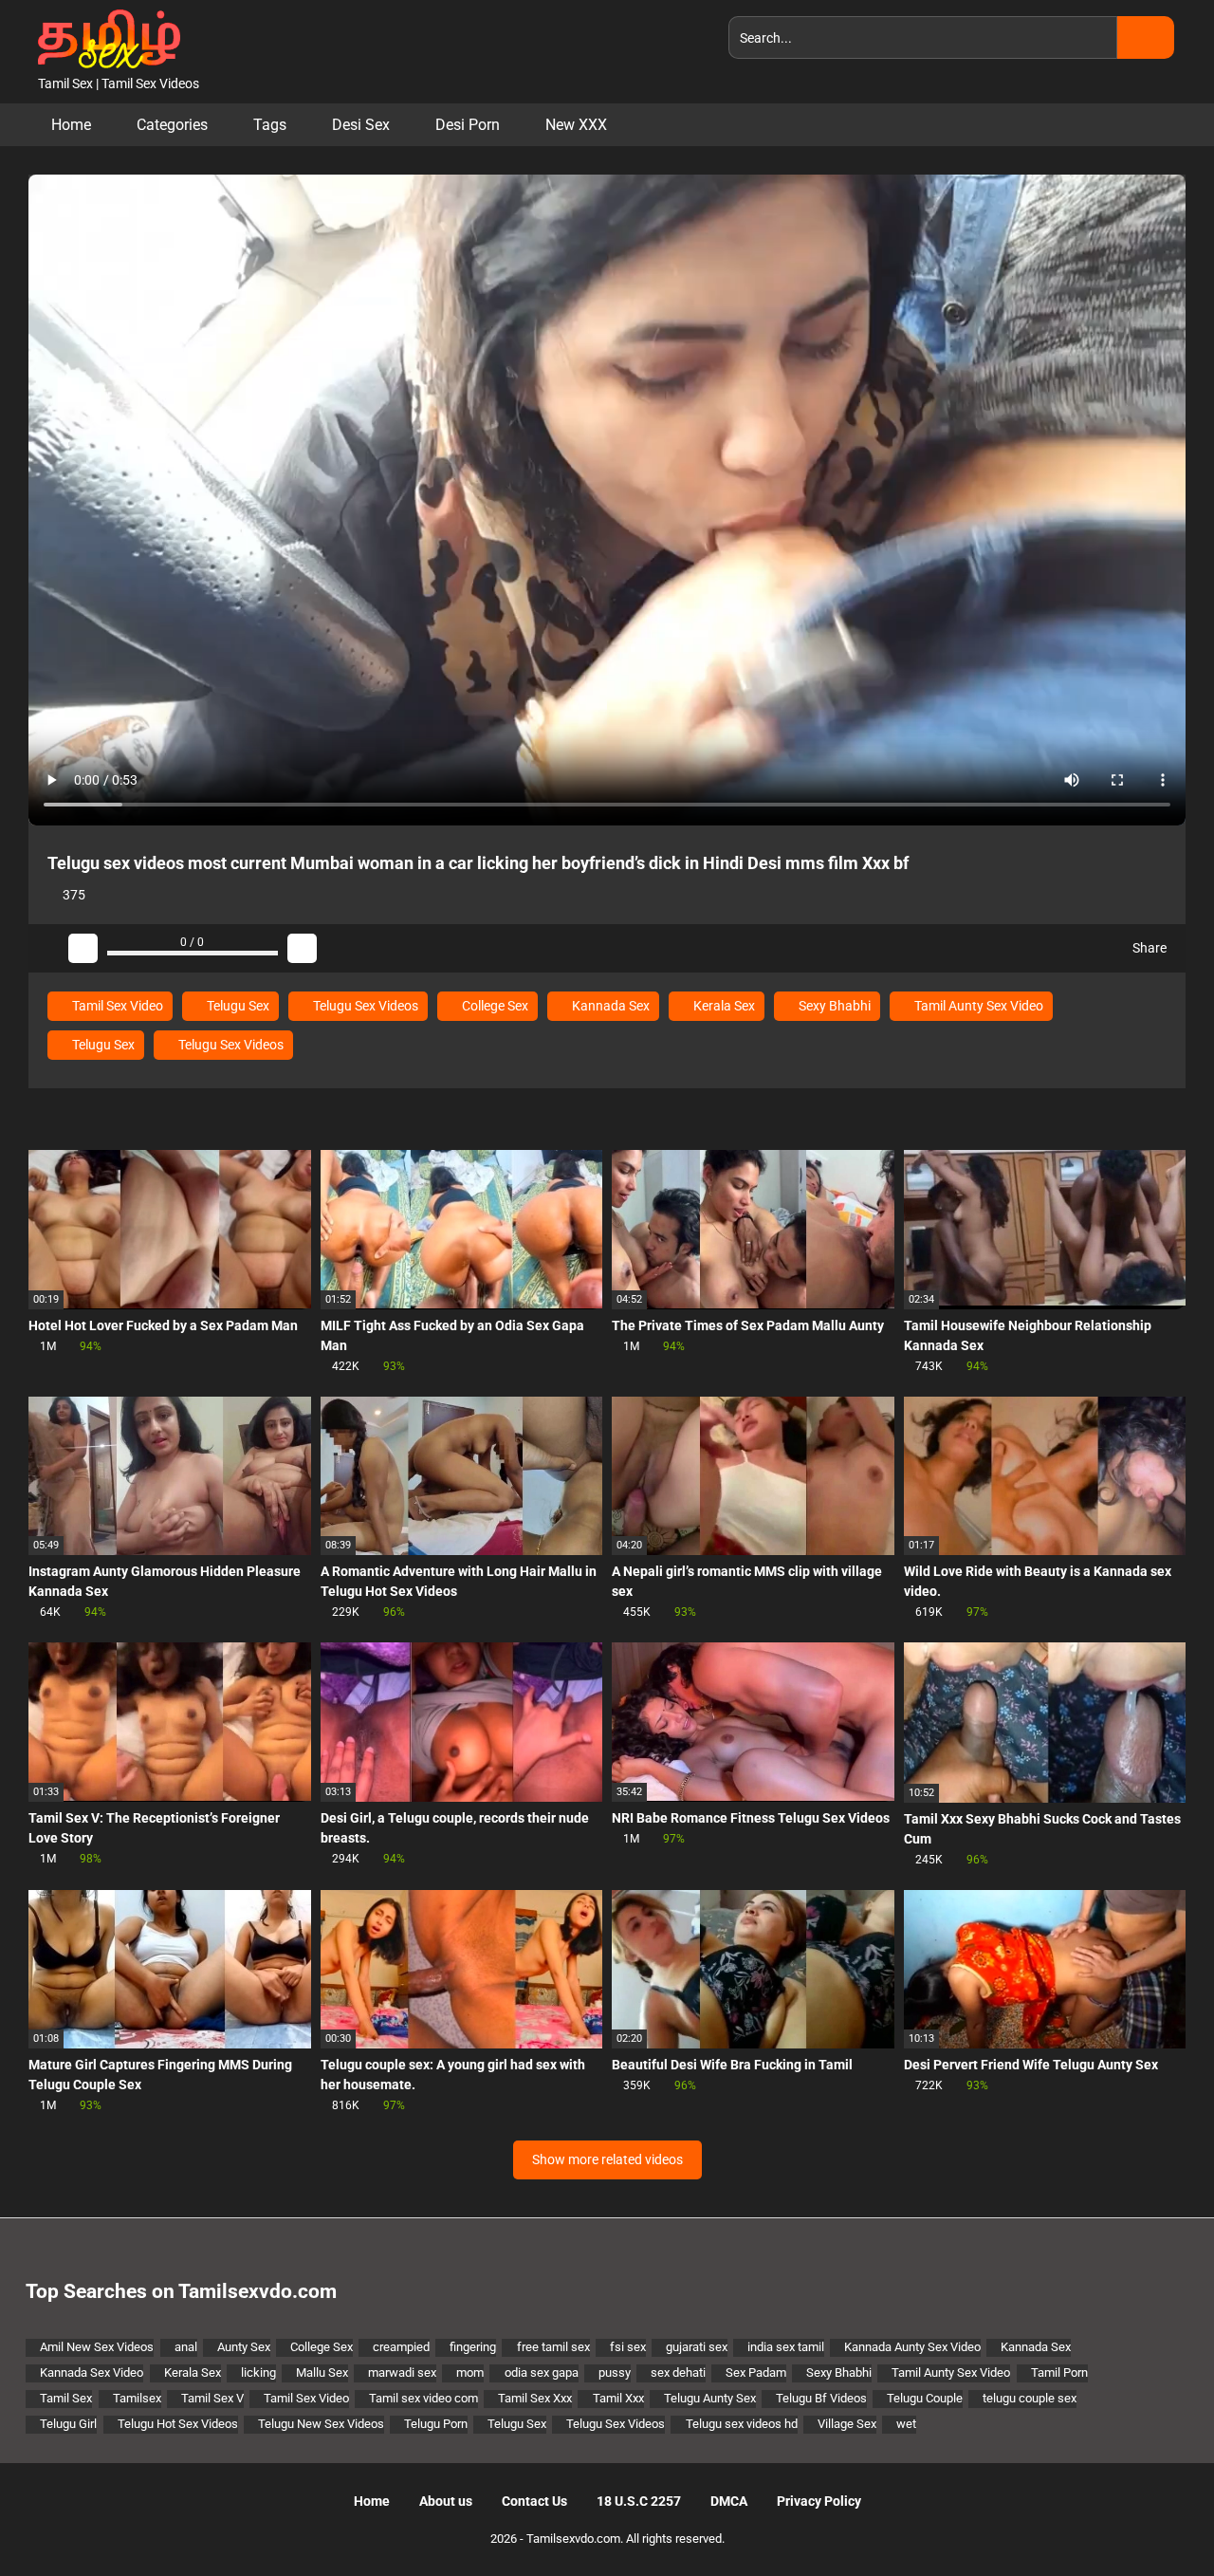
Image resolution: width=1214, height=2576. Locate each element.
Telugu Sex (237, 1006)
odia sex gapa (541, 2372)
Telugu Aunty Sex (710, 2398)
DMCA (729, 2501)
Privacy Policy (819, 2501)
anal (186, 2347)
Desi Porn (468, 125)
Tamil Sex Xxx (535, 2398)
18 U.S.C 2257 (639, 2501)
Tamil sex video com (423, 2398)
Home (71, 125)
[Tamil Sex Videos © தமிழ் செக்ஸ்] (104, 37)
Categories (172, 125)
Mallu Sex (322, 2372)
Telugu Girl (68, 2424)
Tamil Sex (66, 2398)
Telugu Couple (925, 2398)
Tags (270, 125)
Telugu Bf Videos (821, 2398)
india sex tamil (786, 2347)
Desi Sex (361, 125)
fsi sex (628, 2347)
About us (446, 2501)
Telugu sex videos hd (741, 2424)
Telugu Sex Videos (364, 1006)
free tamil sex (553, 2347)
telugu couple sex (1030, 2398)
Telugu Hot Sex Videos (178, 2424)
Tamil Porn (1059, 2372)
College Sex (494, 1006)
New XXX (576, 125)
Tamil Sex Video (116, 1006)
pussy (615, 2372)
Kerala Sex (723, 1006)
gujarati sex (697, 2347)
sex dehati (678, 2372)
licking (258, 2372)
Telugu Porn (436, 2424)
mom (470, 2372)
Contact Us (534, 2501)
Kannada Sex (609, 1006)
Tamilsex (137, 2398)
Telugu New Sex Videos (321, 2424)
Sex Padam (756, 2372)
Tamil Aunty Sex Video (977, 1006)
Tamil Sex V (212, 2398)
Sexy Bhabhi (833, 1006)
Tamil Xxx (618, 2398)
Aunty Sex (244, 2347)
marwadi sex (402, 2372)
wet (906, 2424)
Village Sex (847, 2424)
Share (1148, 948)
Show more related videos (607, 2159)
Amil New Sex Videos (97, 2347)
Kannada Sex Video (92, 2372)
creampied (401, 2347)
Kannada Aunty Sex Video (912, 2347)
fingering (473, 2347)
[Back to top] (1152, 2519)
